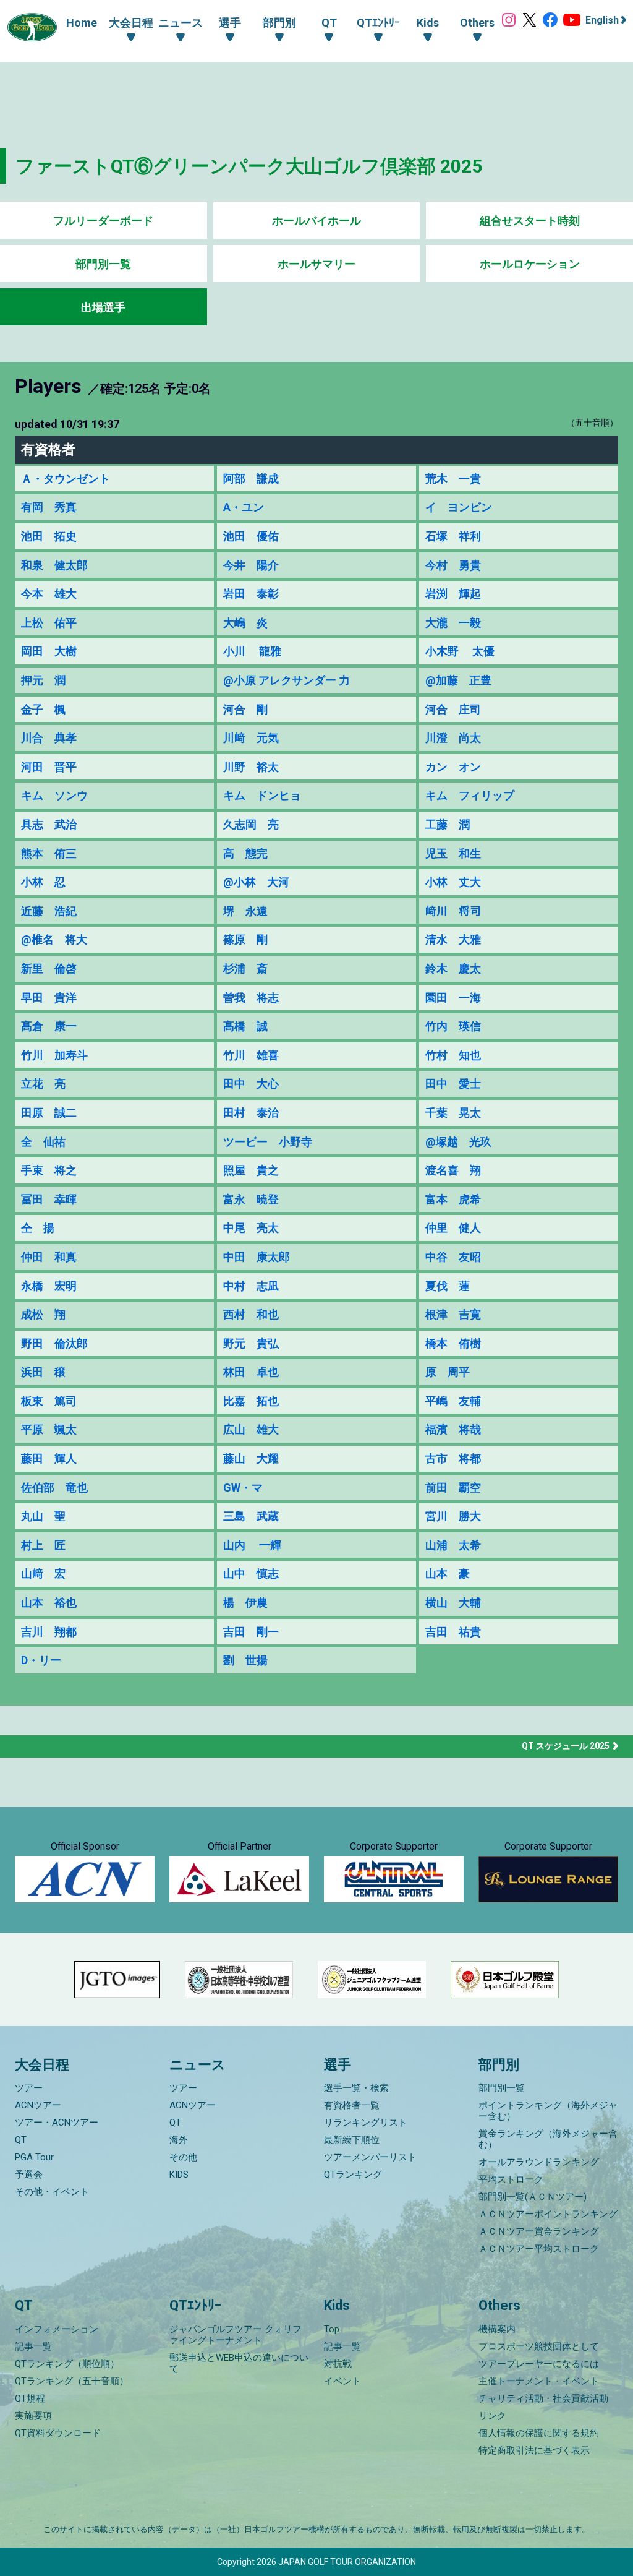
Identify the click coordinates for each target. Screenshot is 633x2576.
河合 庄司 (453, 709)
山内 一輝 (252, 1545)
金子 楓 (43, 709)
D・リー (41, 1660)
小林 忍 (43, 882)
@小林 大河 (256, 882)
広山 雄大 (251, 1429)
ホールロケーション (530, 264)
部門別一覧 (103, 264)
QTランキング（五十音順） (72, 2381)
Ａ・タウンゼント (66, 479)
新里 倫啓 (49, 968)
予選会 (29, 2175)
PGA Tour (34, 2157)
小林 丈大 (453, 882)
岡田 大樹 (49, 651)
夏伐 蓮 (448, 1286)
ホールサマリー (316, 264)
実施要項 (33, 2416)
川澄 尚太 (453, 738)
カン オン (453, 767)
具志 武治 (49, 824)
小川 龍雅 (252, 651)
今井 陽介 (251, 565)
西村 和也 (251, 1314)
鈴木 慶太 (453, 968)
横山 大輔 (453, 1603)
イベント (342, 2381)
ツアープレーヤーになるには (539, 2364)
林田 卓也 (251, 1372)
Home (82, 23)
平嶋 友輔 (453, 1401)
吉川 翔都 (49, 1632)
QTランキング (353, 2175)
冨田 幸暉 (49, 1199)
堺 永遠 (245, 911)
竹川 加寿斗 (54, 1055)
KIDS (179, 2175)
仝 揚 (38, 1228)
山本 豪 (448, 1574)
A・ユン (244, 507)
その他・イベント (52, 2192)
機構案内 (497, 2329)
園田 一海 (453, 998)
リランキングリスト (366, 2123)
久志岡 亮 (251, 824)
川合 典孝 (49, 738)
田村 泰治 (251, 1113)
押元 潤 (43, 680)
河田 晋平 (49, 767)
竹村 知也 (453, 1055)
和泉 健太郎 (54, 565)
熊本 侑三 (49, 853)
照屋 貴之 (251, 1170)
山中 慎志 (251, 1574)
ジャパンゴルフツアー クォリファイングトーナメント (236, 2335)
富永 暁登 (251, 1199)
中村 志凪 (251, 1286)
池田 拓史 (49, 536)
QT (21, 2140)
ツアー (29, 2088)
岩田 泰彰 (251, 594)
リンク (492, 2416)
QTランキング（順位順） (67, 2364)
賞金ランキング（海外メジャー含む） (548, 2139)
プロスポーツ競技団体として (539, 2346)
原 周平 (448, 1372)
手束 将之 (49, 1170)
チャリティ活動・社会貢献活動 (543, 2398)
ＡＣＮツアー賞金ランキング (539, 2231)
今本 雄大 (49, 594)
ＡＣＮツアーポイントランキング (548, 2214)
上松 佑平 (49, 623)
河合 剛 (245, 709)
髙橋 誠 (245, 1026)
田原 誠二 (49, 1113)
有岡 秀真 (49, 507)
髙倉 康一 (49, 1026)
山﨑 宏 (43, 1574)
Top (332, 2329)
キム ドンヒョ (262, 795)
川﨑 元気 (251, 738)
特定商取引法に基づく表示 (534, 2450)
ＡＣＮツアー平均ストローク (539, 2249)
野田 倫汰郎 (54, 1343)
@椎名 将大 (54, 939)
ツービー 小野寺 (268, 1142)
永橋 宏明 (49, 1286)
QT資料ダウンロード (58, 2433)
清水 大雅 (453, 939)
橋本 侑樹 (453, 1343)
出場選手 (103, 307)
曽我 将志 (251, 998)
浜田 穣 (43, 1372)
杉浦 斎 (245, 968)
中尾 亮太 (251, 1228)
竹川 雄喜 (251, 1055)
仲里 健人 (453, 1228)
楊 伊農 (245, 1603)
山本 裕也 (49, 1603)
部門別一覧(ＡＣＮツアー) (533, 2197)
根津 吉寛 (453, 1314)
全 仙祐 (43, 1142)
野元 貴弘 (251, 1343)
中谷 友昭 (453, 1257)
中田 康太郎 (257, 1257)
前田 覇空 (453, 1488)
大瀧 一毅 (453, 623)
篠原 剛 (245, 939)
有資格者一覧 (352, 2105)
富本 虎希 (453, 1199)
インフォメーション (57, 2329)
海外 (179, 2140)
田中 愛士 (453, 1084)
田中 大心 (251, 1084)
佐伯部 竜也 (54, 1488)
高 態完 (245, 853)
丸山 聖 (43, 1516)
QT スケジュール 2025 (566, 1746)
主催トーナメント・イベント (539, 2381)
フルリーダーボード (103, 221)
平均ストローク (511, 2179)
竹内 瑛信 (453, 1026)
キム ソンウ (54, 795)
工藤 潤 (448, 824)
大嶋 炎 (245, 623)
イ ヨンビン (459, 507)
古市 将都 (453, 1458)
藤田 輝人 (49, 1458)
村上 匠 (43, 1545)
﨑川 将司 (453, 911)
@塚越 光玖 (458, 1142)
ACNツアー (38, 2105)
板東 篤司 (49, 1401)
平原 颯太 (49, 1429)
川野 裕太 (251, 767)
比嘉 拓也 (251, 1401)
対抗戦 (338, 2364)
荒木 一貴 (453, 479)
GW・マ (243, 1488)
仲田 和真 (49, 1257)
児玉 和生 (453, 853)
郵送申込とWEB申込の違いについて (239, 2363)
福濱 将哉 (453, 1429)
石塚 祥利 (453, 536)
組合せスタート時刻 (530, 221)
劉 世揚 (245, 1660)
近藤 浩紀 (49, 911)
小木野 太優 (460, 651)
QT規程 (30, 2398)
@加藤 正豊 (458, 680)
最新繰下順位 (352, 2140)
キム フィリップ (470, 795)
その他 (183, 2157)
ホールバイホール (316, 221)
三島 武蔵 (251, 1516)
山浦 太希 (453, 1545)
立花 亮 (43, 1084)
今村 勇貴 (453, 565)
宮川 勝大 (453, 1516)
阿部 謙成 (251, 479)
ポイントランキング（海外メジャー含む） (548, 2111)
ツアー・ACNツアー (57, 2123)
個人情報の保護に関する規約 (539, 2433)
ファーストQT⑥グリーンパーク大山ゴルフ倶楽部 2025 (249, 166)
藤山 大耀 (251, 1458)
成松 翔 (43, 1314)
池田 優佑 (251, 536)
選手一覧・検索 (356, 2088)
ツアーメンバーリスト (370, 2157)
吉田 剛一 (251, 1632)
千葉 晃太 (453, 1113)
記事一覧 (33, 2346)
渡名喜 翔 (453, 1170)
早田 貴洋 (49, 998)
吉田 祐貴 (453, 1632)
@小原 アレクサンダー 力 (287, 680)
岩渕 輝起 (453, 594)
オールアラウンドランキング (539, 2162)
